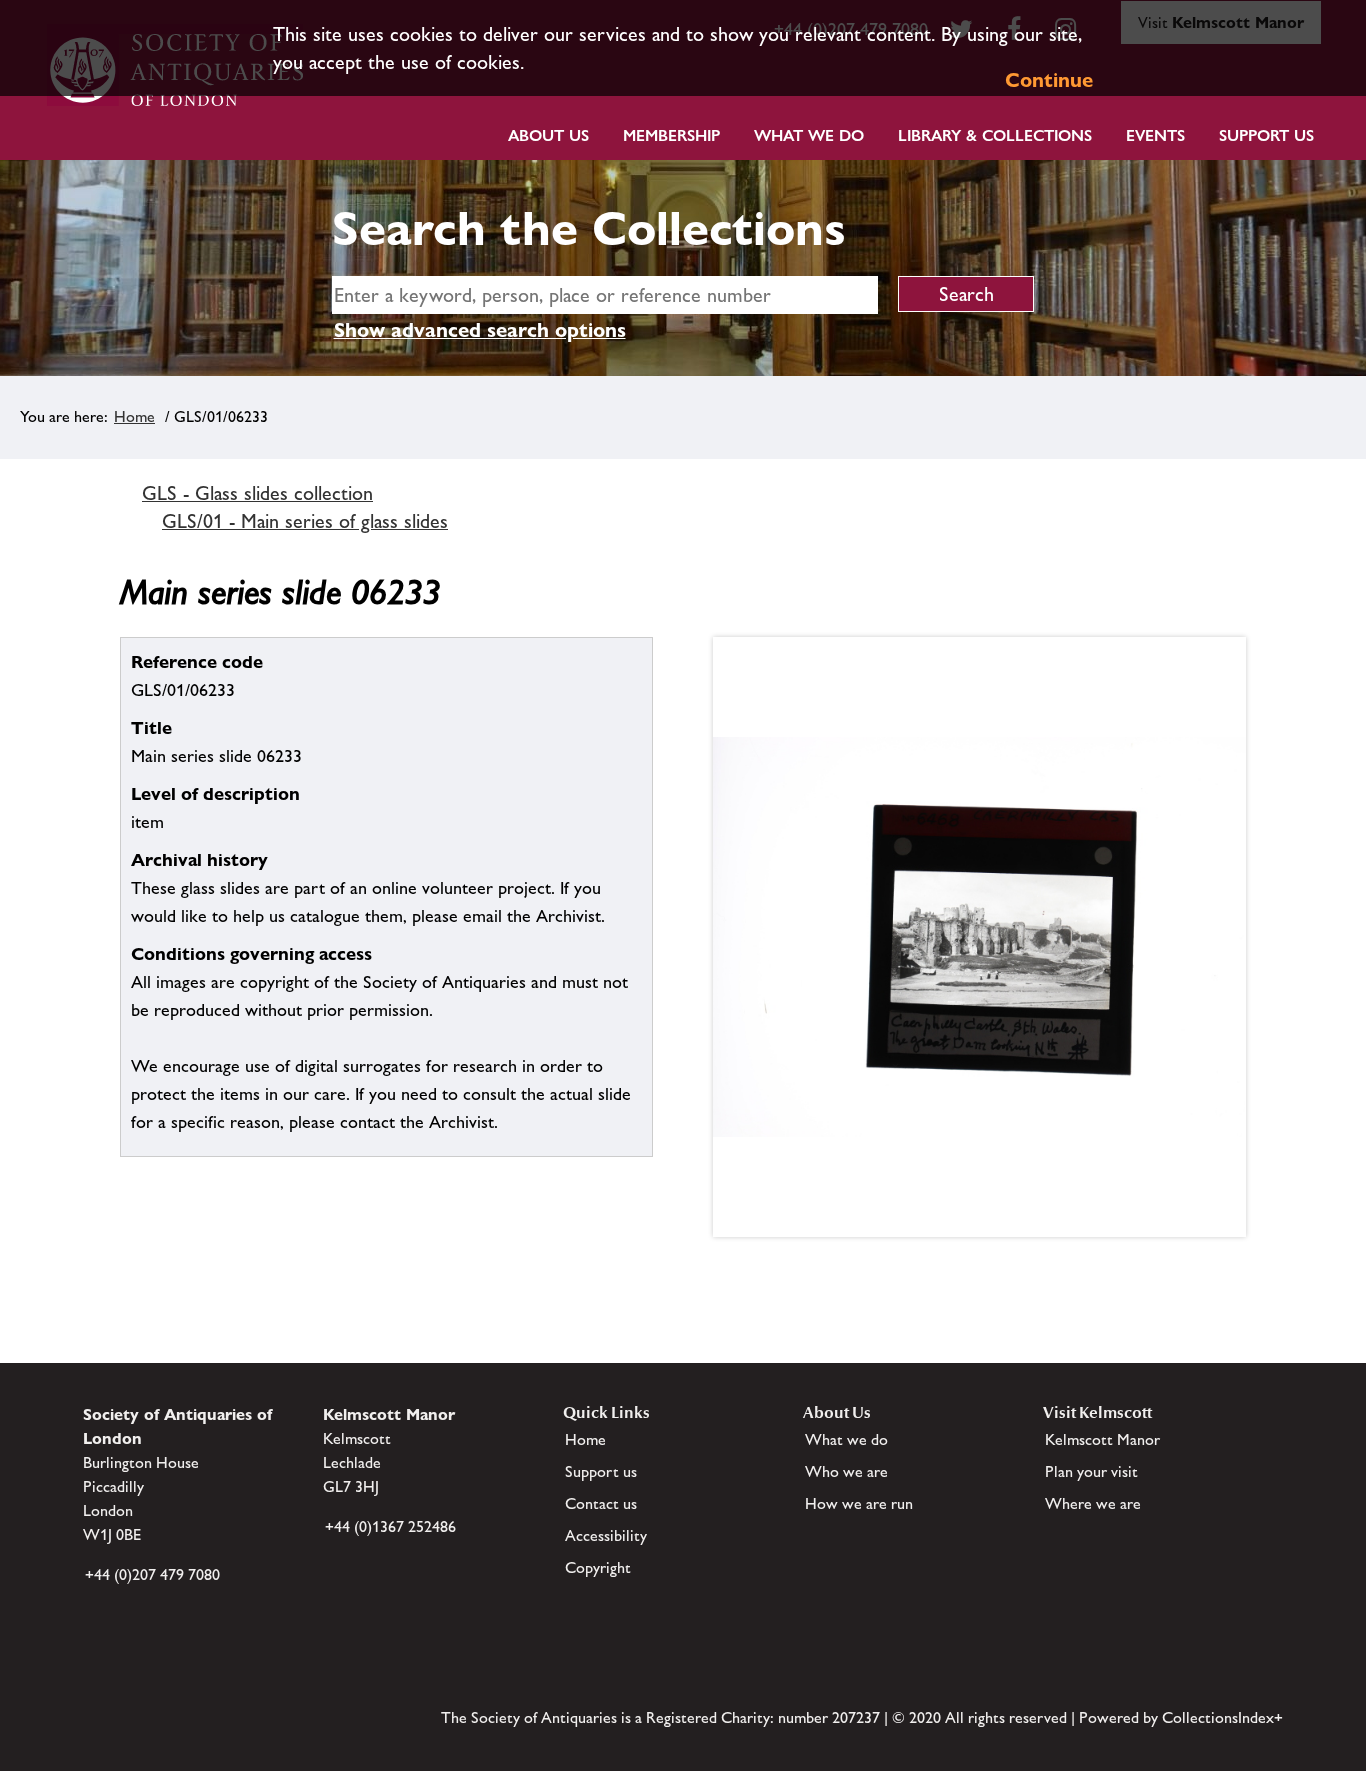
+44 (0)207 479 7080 (152, 1574)
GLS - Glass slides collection (257, 493)
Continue (1049, 80)
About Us (548, 135)
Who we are (846, 1471)
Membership (671, 135)
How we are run (859, 1503)
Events (1155, 135)
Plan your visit (1091, 1471)
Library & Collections (995, 135)
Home (134, 416)
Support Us (1266, 135)
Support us (601, 1471)
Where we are (1093, 1503)
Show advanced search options (480, 330)
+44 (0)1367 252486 (390, 1526)
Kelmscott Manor (1102, 1439)
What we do (809, 135)
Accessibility (606, 1535)
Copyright (598, 1567)
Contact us (601, 1503)
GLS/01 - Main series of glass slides (305, 521)
